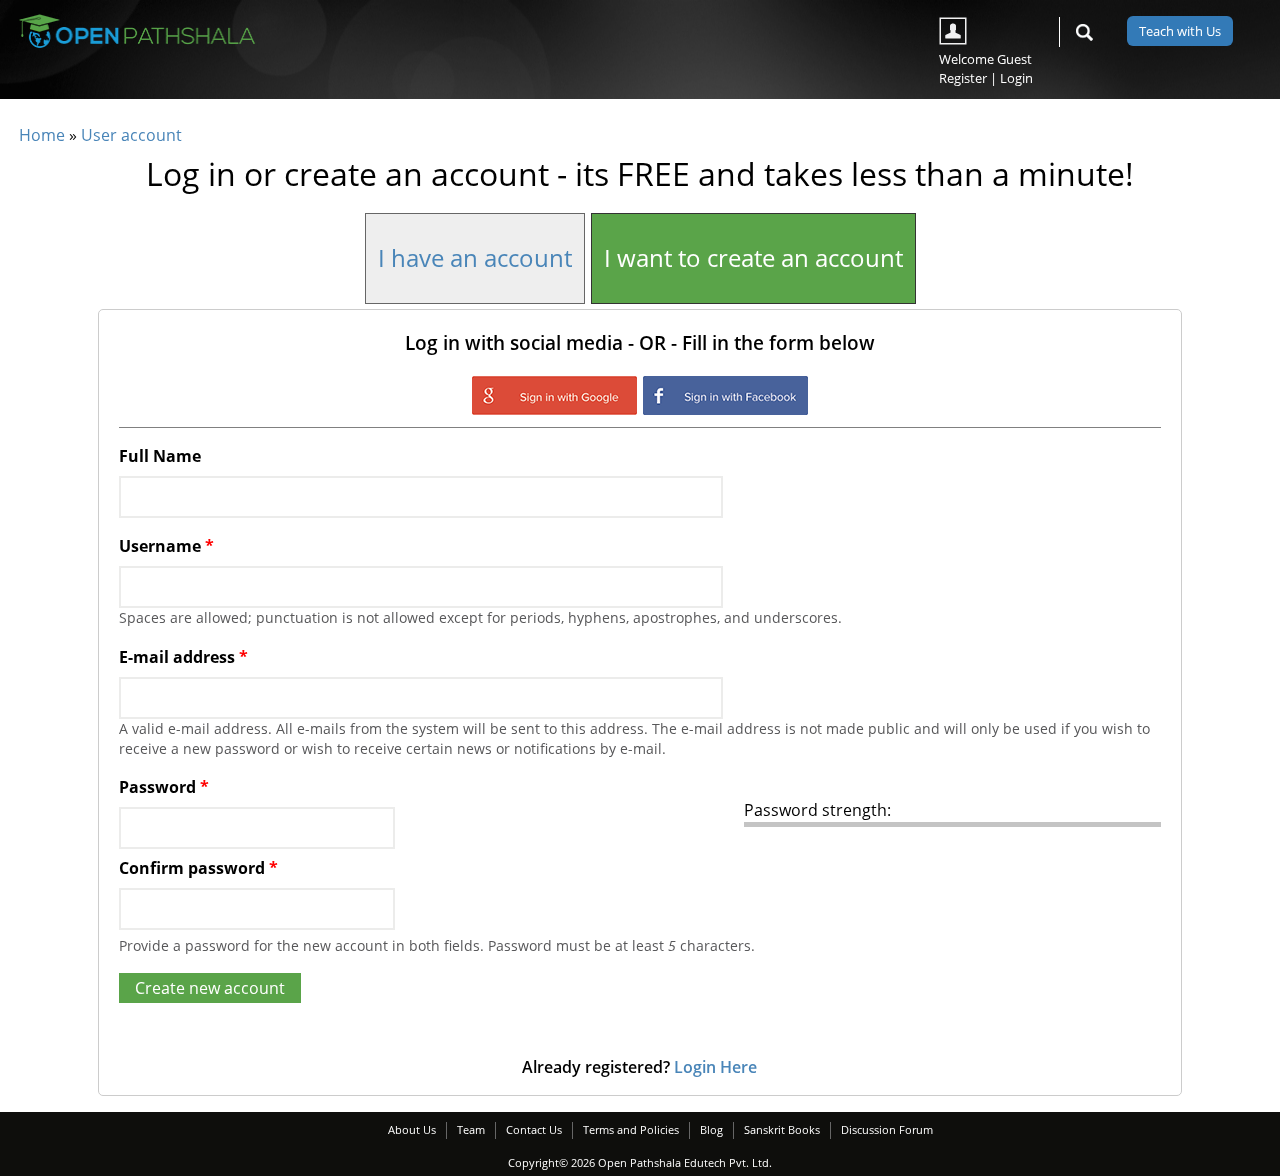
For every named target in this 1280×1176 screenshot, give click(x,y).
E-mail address (183, 657)
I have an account (475, 257)
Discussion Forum (887, 1129)
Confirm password (198, 868)
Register (963, 78)
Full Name (160, 456)
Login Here (715, 1067)
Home (42, 135)
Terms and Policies (631, 1129)
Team (471, 1129)
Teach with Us (1180, 31)
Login (1016, 78)
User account (131, 135)
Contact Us (534, 1129)
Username (166, 546)
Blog (711, 1129)
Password (164, 787)
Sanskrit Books (782, 1129)
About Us (412, 1129)
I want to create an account (753, 257)
